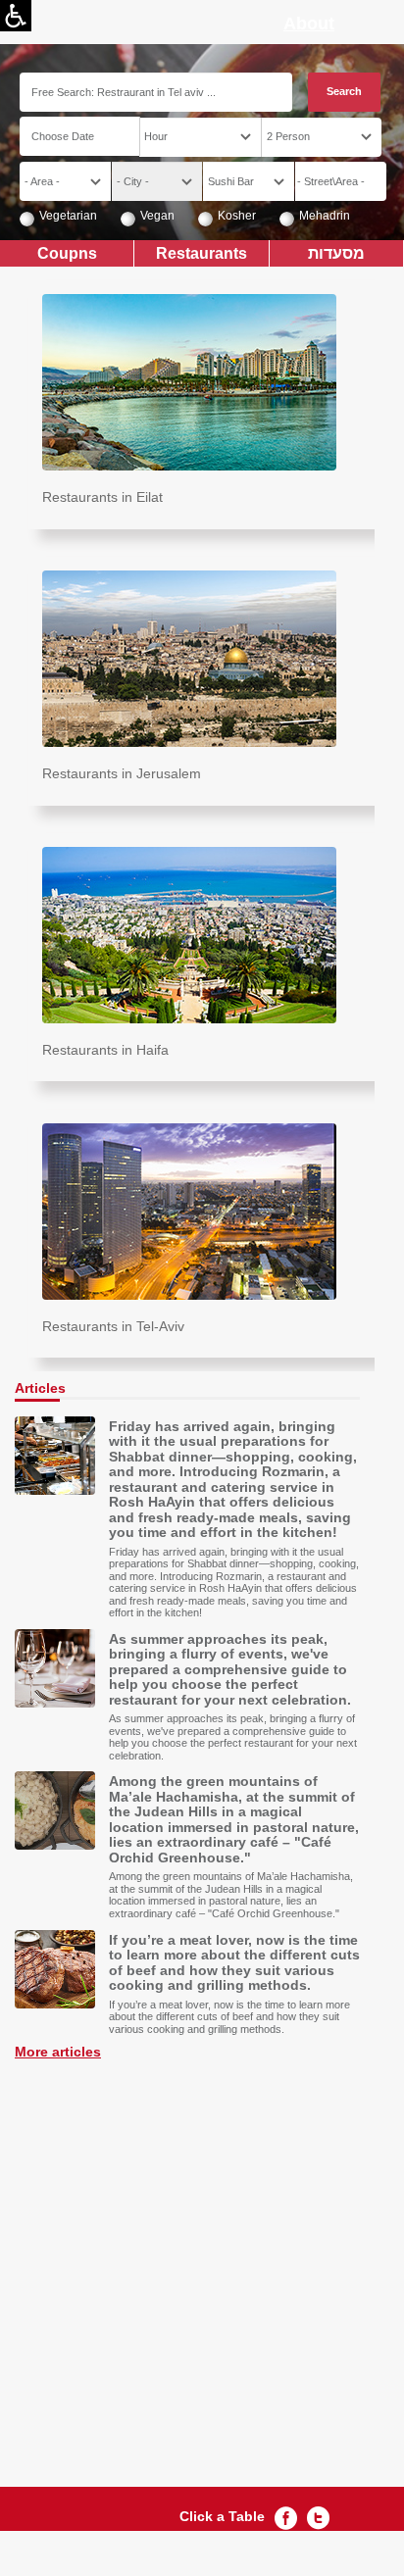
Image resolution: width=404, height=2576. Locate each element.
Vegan (157, 216)
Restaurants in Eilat (102, 497)
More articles (58, 2052)
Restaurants (202, 253)
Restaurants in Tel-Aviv (113, 1326)
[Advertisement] (202, 2262)
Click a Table (222, 2516)
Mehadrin (325, 216)
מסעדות (336, 253)
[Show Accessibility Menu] (16, 16)
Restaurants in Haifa (105, 1050)
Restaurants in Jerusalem (122, 773)
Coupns (67, 253)
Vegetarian (68, 216)
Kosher (237, 216)
